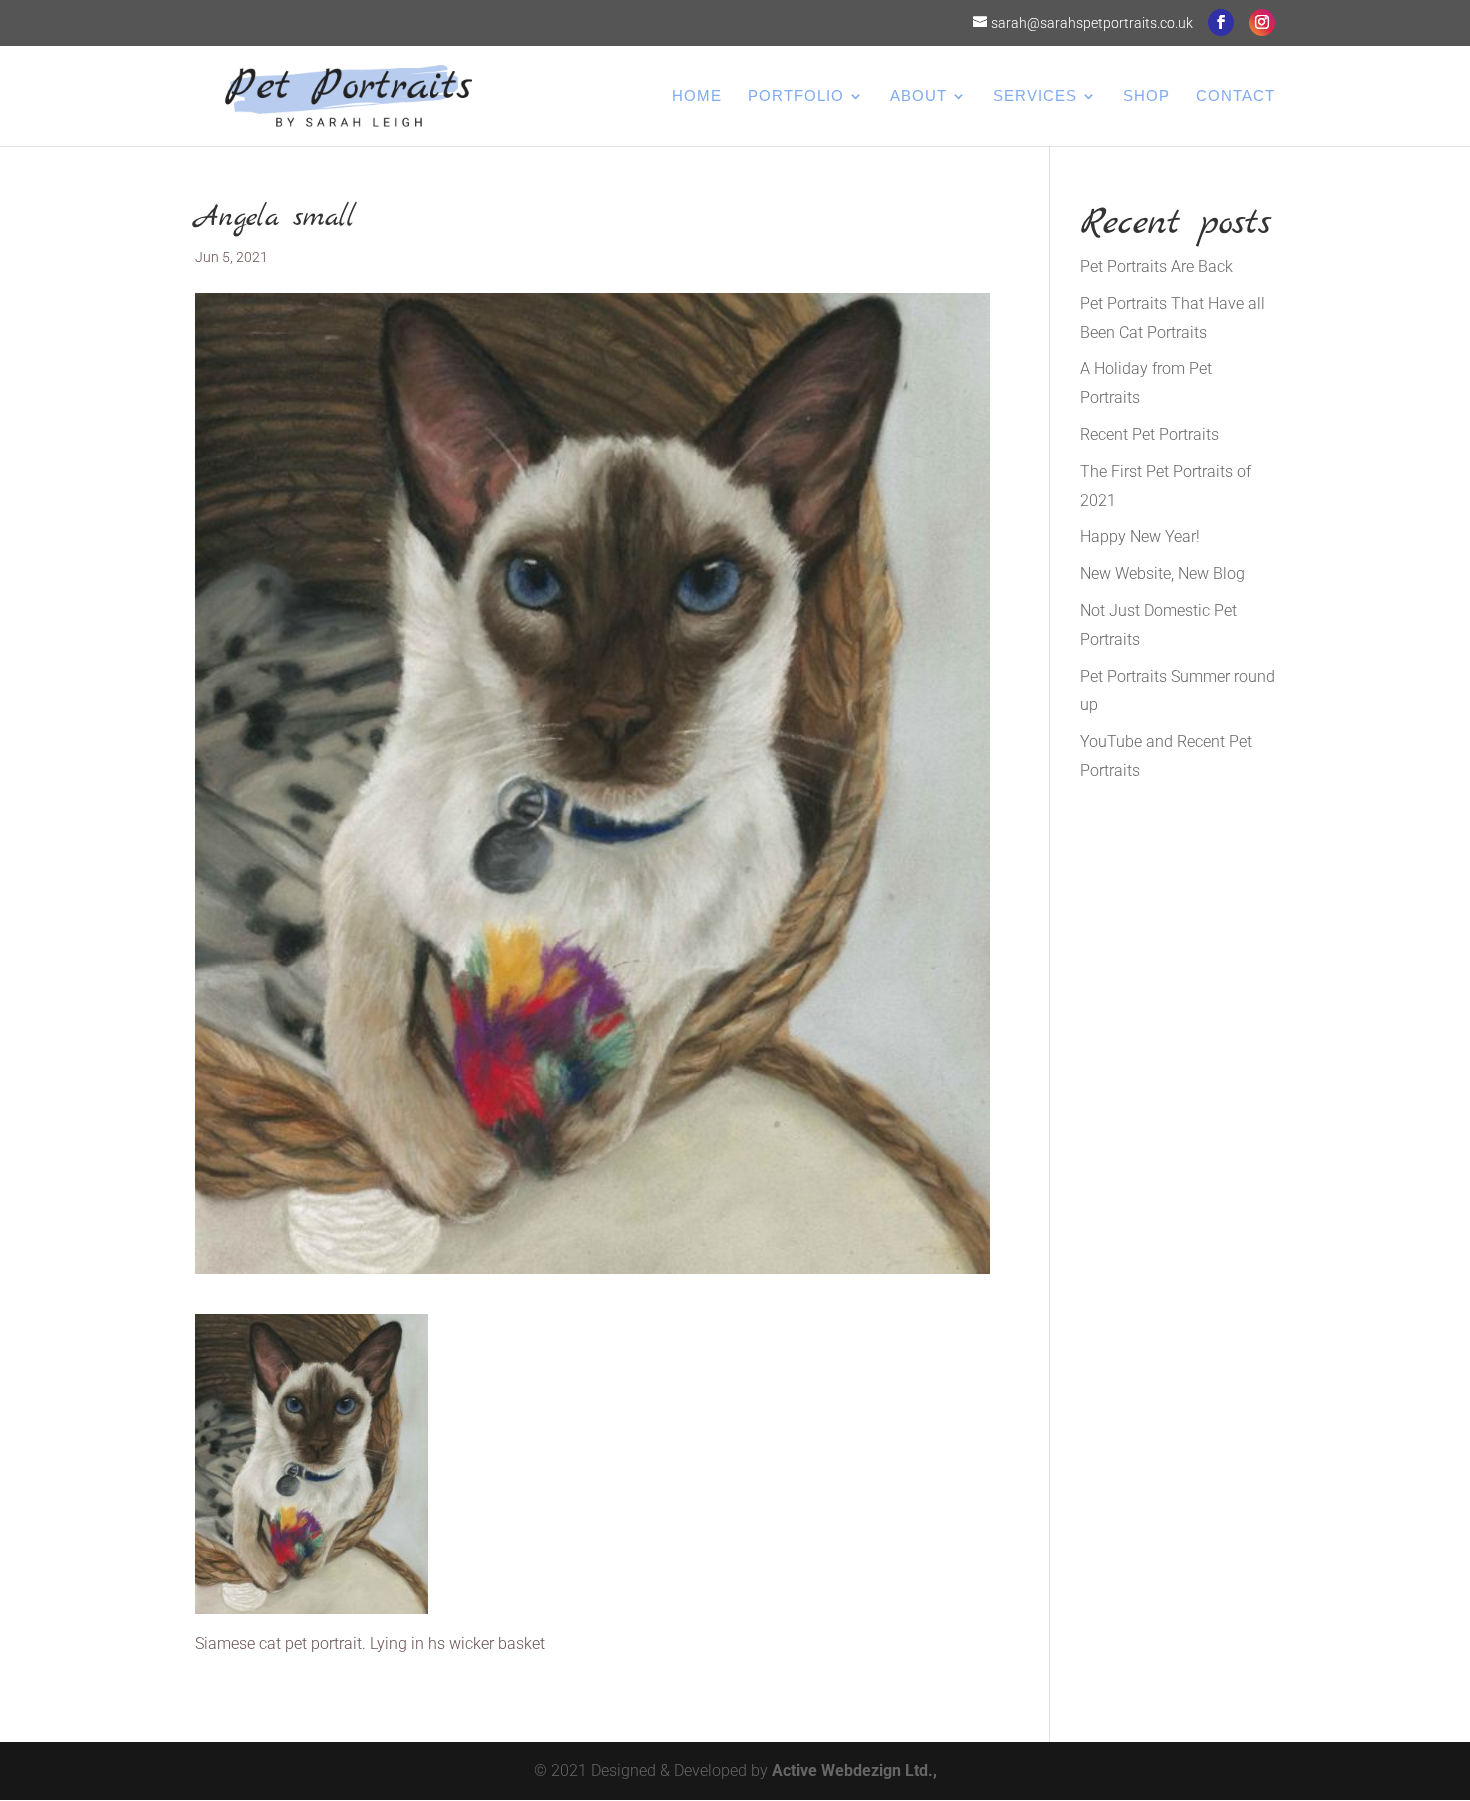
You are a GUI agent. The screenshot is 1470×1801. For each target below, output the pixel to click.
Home (697, 96)
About (918, 96)
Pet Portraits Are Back (1156, 266)
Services (1035, 96)
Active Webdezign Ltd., (854, 1770)
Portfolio (796, 96)
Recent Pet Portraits (1149, 434)
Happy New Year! (1140, 536)
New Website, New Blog (1162, 573)
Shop (1146, 96)
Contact (1235, 96)
